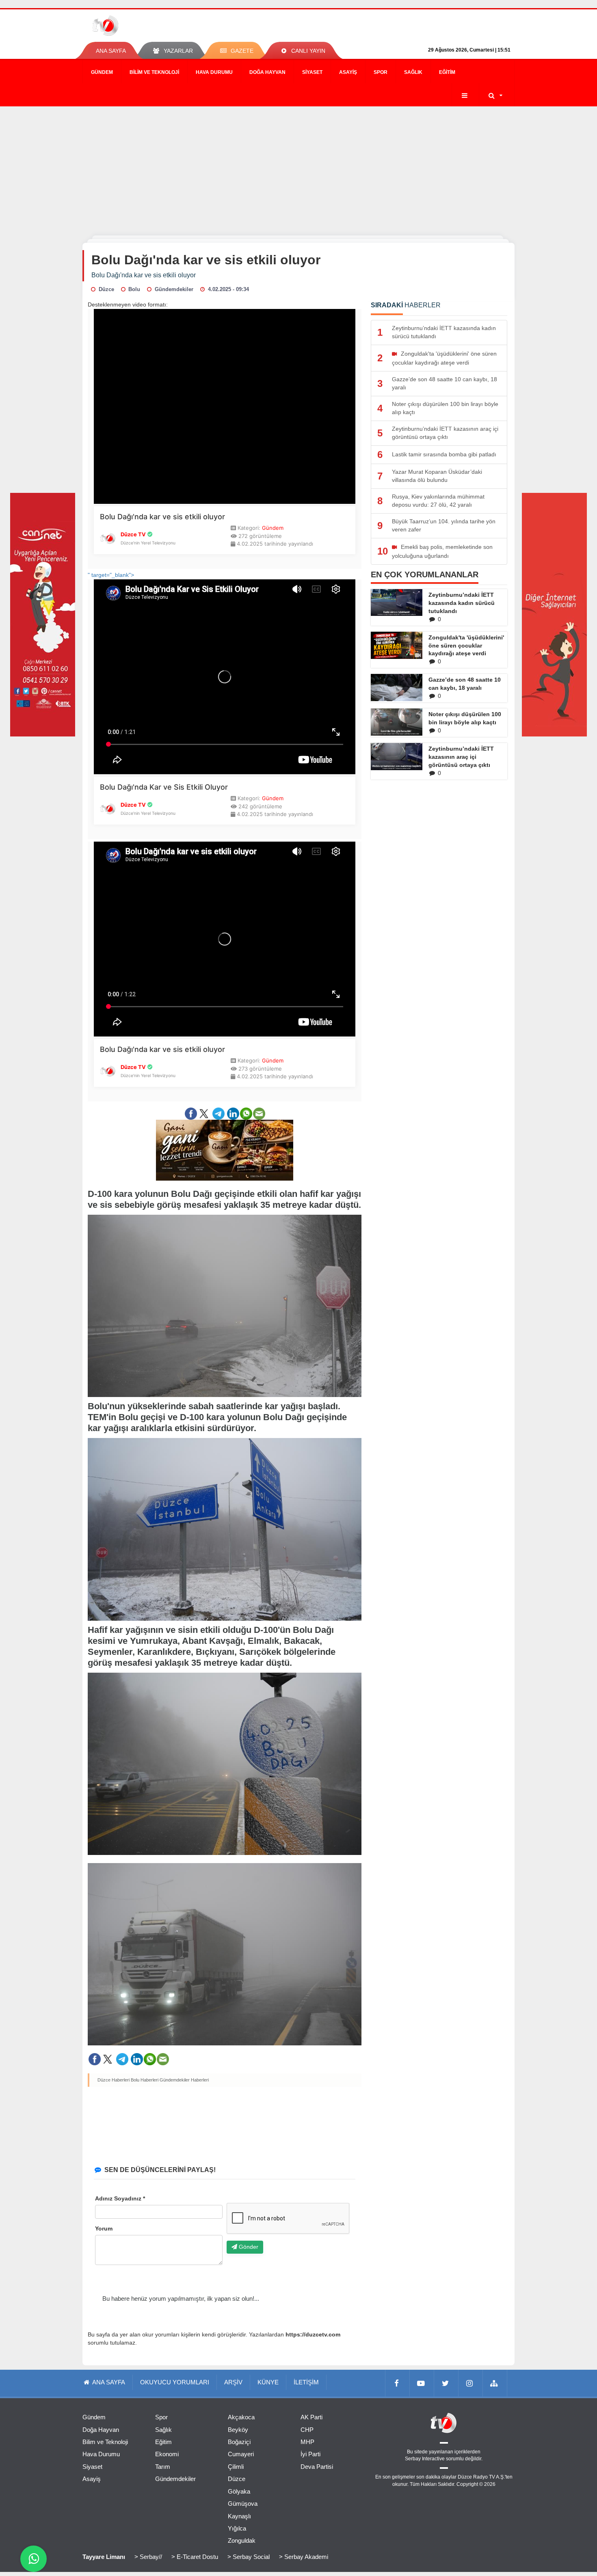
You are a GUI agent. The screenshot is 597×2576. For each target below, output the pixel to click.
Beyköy (238, 2430)
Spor (381, 72)
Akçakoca (241, 2417)
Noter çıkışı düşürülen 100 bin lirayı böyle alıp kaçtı (465, 718)
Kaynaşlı (239, 2516)
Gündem (102, 72)
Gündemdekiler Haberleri (184, 2080)
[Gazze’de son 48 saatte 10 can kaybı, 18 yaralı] (397, 687)
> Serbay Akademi (304, 2557)
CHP (307, 2430)
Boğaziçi (239, 2442)
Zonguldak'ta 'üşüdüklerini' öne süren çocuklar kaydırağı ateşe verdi (466, 646)
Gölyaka (239, 2491)
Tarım (163, 2467)
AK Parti (311, 2417)
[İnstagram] (471, 2383)
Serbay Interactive (425, 2459)
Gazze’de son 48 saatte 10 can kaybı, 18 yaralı (465, 684)
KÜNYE (268, 2382)
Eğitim (447, 72)
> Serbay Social (249, 2557)
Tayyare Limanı (104, 2557)
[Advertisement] (298, 167)
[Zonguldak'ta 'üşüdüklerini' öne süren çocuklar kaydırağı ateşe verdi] (397, 646)
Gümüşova (243, 2504)
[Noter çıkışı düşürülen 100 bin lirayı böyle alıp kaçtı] (397, 722)
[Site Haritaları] (495, 2383)
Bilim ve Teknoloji (154, 72)
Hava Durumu (214, 72)
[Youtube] (422, 2383)
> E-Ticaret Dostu (195, 2557)
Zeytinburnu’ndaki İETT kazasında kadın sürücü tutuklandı (462, 603)
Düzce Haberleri (114, 2080)
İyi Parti (310, 2454)
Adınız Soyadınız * (120, 2198)
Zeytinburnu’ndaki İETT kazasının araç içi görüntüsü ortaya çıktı (461, 757)
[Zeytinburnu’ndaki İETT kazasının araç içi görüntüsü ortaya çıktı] (397, 756)
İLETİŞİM (306, 2382)
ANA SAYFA (111, 51)
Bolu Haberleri (145, 2080)
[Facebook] (398, 2383)
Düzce (237, 2479)
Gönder (248, 2247)
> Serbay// (148, 2557)
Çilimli (236, 2467)
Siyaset (312, 72)
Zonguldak (242, 2540)
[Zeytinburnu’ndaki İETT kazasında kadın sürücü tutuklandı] (397, 602)
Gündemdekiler (175, 2479)
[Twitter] (446, 2383)
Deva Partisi (317, 2467)
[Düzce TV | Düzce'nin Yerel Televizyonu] (135, 26)
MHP (307, 2442)
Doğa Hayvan (267, 72)
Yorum (104, 2228)
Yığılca (237, 2528)
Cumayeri (241, 2454)
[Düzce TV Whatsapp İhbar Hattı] (34, 2559)
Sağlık (413, 72)
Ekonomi (167, 2454)
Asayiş (348, 72)
